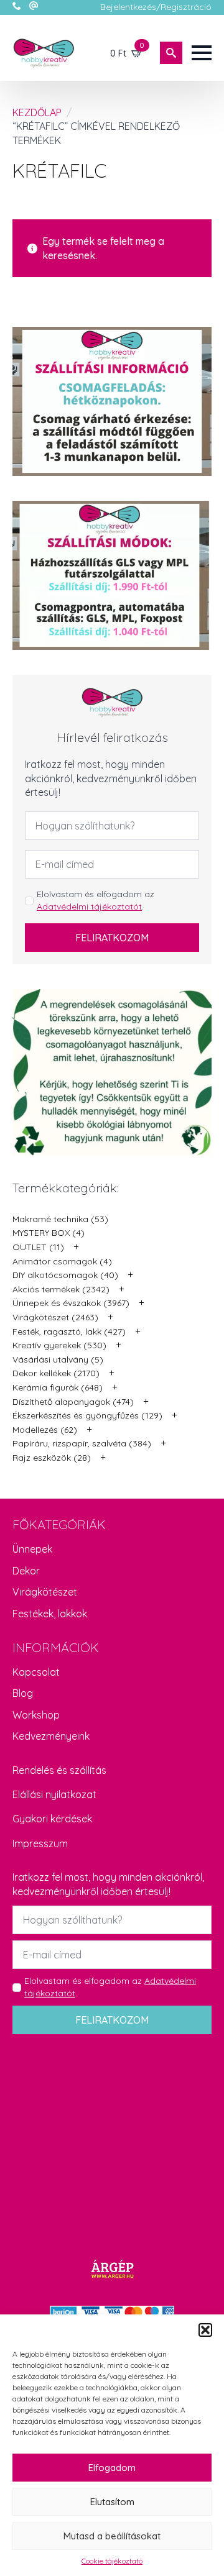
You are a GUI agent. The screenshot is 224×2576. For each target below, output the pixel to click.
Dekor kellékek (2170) (56, 1373)
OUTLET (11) (38, 1247)
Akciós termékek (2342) (61, 1289)
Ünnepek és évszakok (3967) (71, 1303)
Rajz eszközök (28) (52, 1458)
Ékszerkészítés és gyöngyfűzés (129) (87, 1415)
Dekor (26, 1571)
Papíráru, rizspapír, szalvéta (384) (82, 1443)
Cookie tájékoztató (112, 2561)
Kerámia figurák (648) (58, 1387)
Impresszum (40, 1843)
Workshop (36, 1715)
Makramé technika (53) (60, 1219)
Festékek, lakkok (50, 1614)
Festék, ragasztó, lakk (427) (69, 1331)
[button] (205, 2330)
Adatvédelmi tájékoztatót (89, 907)
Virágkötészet (45, 1592)
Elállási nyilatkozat (54, 1794)
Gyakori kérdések (52, 1819)
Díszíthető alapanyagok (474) (73, 1402)
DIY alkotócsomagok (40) (65, 1275)
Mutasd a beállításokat (112, 2536)
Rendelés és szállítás (59, 1770)
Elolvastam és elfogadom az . (96, 900)
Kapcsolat (36, 1672)
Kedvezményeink (51, 1736)
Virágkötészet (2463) (55, 1317)
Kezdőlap (37, 112)
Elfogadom (112, 2468)
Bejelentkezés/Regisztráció (156, 7)
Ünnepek (32, 1549)
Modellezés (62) (45, 1430)
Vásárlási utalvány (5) (58, 1359)
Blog (23, 1693)
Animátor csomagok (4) (62, 1261)
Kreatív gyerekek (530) (59, 1345)
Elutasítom (112, 2502)
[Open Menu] (202, 53)
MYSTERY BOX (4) (49, 1233)
